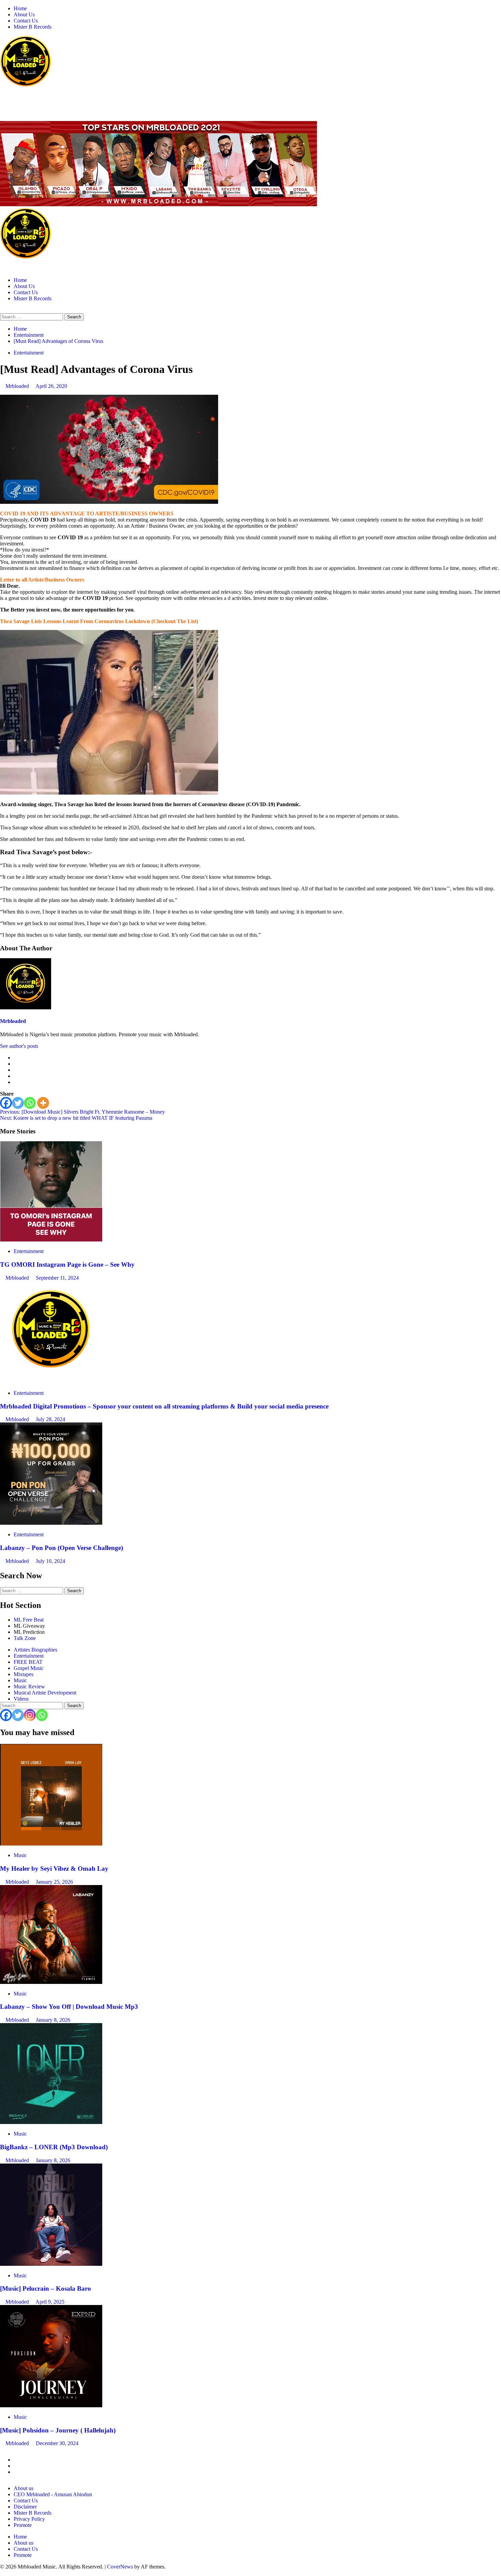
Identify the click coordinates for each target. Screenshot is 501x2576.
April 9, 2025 (50, 2302)
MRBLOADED (21, 99)
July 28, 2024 (50, 1419)
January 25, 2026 (54, 1882)
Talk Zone (25, 1638)
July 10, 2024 (50, 1561)
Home (20, 8)
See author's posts (19, 1046)
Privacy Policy (29, 2519)
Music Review (29, 1686)
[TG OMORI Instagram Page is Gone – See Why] (51, 1240)
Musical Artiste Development (45, 1693)
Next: (76, 1118)
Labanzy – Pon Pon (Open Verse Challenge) (62, 1548)
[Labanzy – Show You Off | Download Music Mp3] (51, 1982)
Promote (23, 2525)
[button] (2, 310)
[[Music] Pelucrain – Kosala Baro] (51, 2264)
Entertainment (29, 353)
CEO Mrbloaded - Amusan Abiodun (53, 2494)
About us (24, 2488)
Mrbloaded (18, 386)
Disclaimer (25, 2507)
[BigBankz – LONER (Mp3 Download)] (51, 2122)
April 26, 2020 (51, 386)
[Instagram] (30, 1715)
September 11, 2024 (57, 1278)
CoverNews (120, 2567)
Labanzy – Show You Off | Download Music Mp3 (69, 2007)
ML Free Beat (29, 1620)
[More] (43, 1103)
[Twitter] (18, 1103)
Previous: (82, 1112)
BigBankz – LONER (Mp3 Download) (54, 2147)
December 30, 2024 (57, 2443)
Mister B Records (33, 27)
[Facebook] (6, 1103)
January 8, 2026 (53, 2020)
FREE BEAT (28, 1662)
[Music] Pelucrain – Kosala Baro (45, 2288)
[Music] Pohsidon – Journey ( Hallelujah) (58, 2430)
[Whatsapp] (30, 1103)
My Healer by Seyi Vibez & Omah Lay (54, 1869)
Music (20, 1680)
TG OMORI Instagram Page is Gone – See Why (67, 1264)
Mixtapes (24, 1674)
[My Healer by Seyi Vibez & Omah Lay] (51, 1844)
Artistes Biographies (35, 1650)
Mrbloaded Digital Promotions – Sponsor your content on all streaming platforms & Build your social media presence (164, 1406)
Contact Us (26, 21)
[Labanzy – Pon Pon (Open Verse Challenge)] (51, 1523)
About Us (24, 14)
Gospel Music (29, 1668)
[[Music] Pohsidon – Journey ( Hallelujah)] (51, 2405)
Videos (21, 1699)
